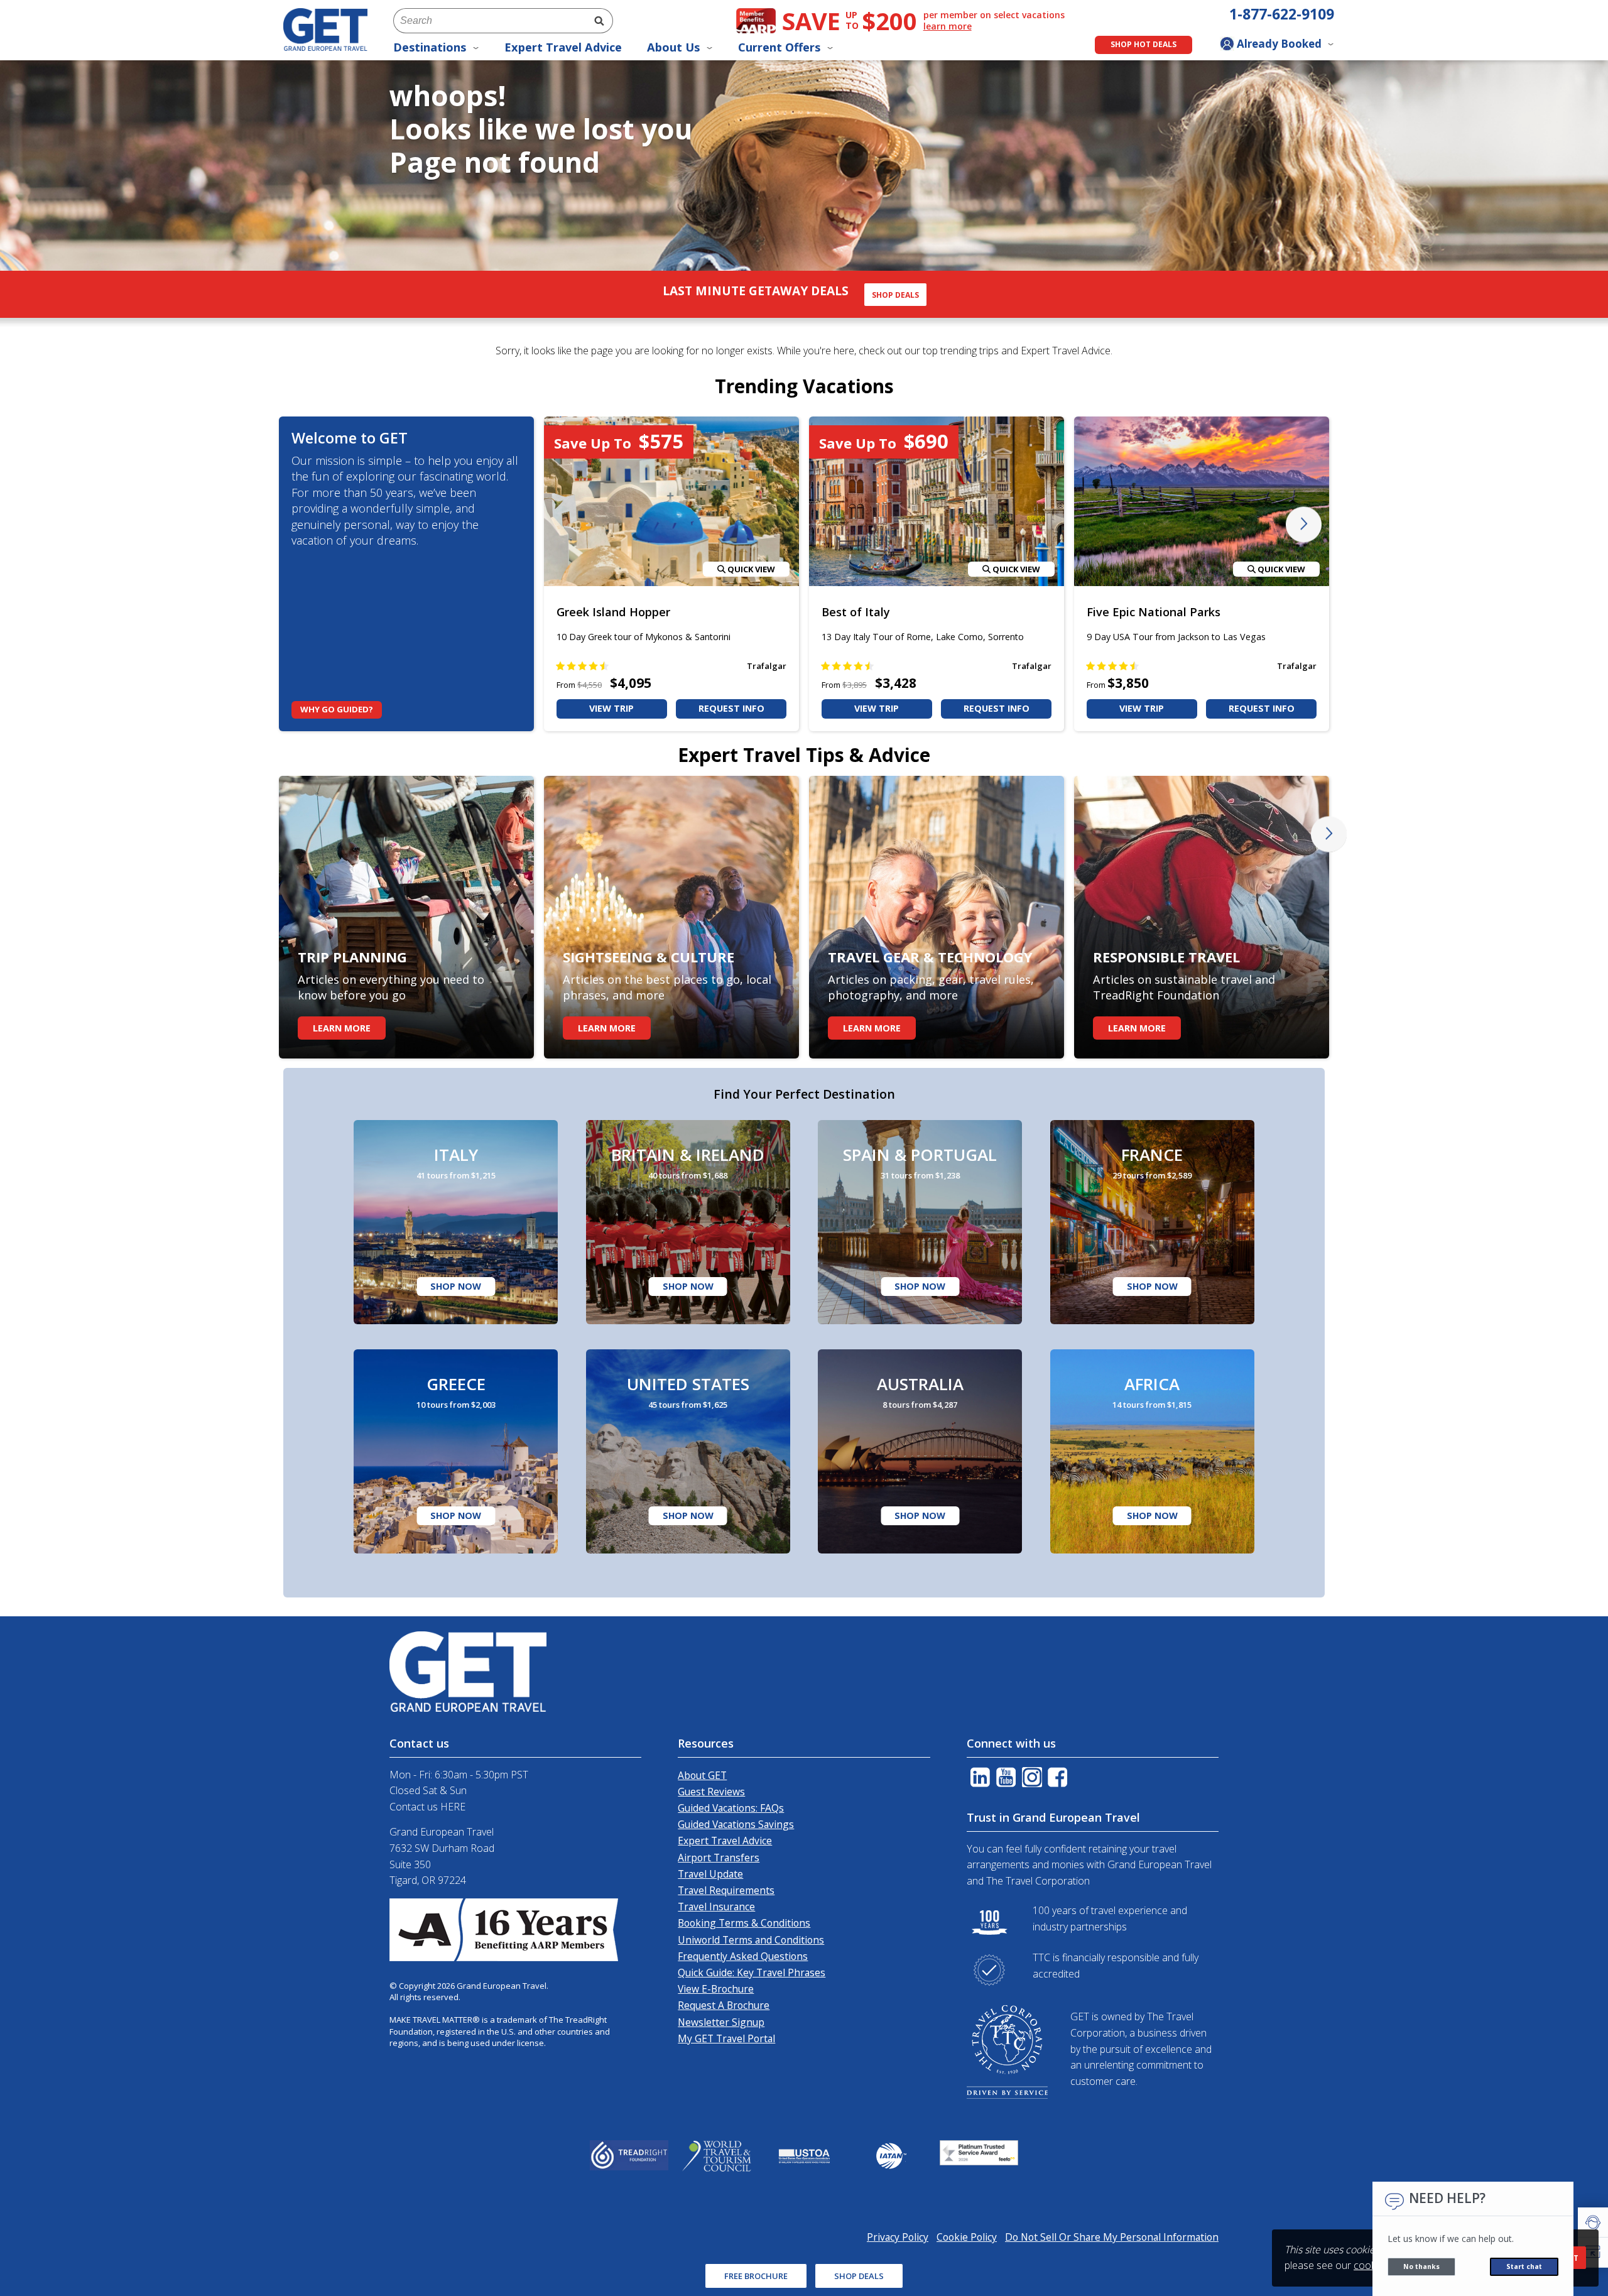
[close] (978, 960)
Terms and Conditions (680, 1328)
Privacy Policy (766, 1328)
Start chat (1524, 2266)
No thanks (1421, 2266)
